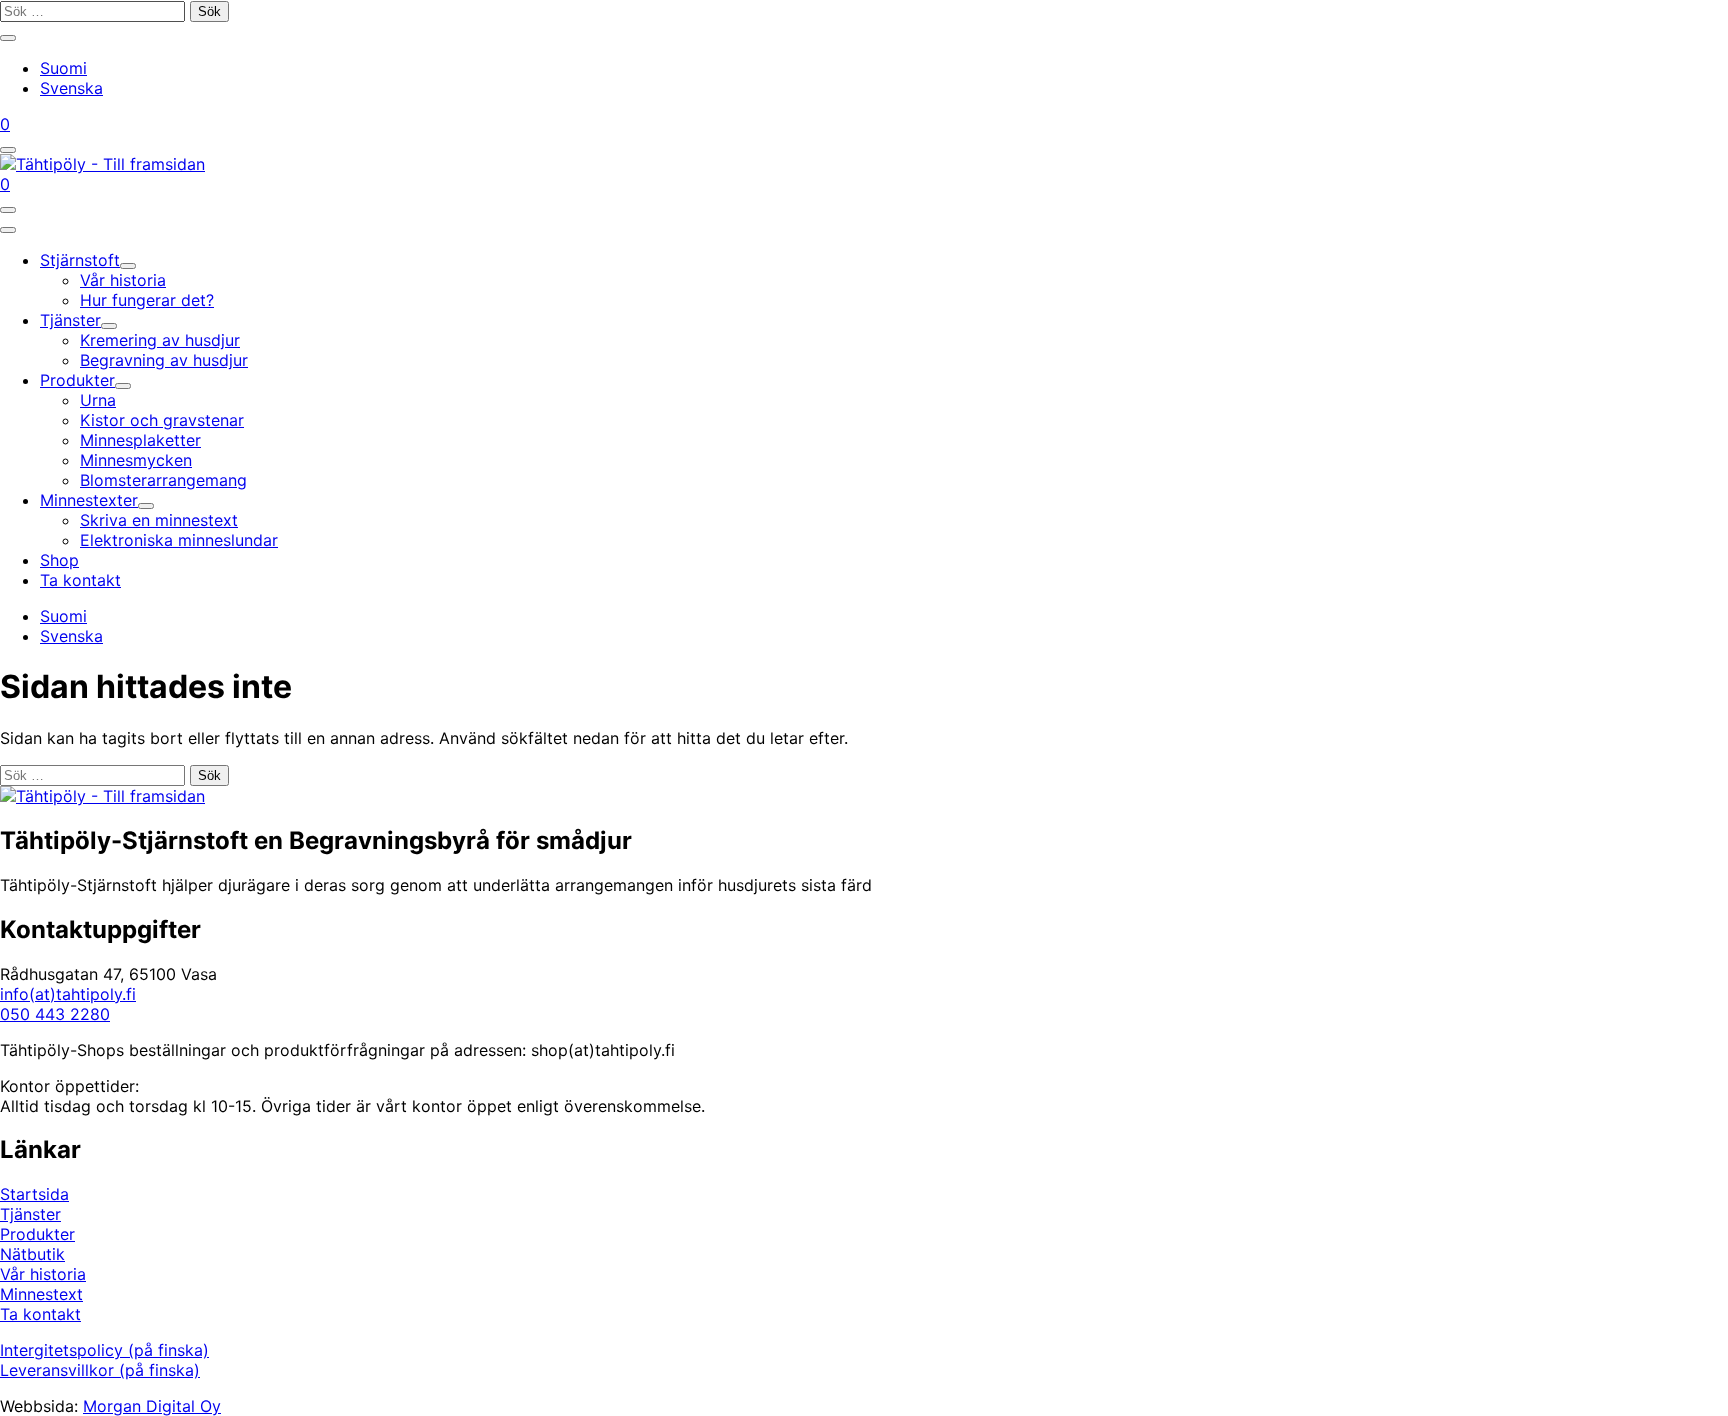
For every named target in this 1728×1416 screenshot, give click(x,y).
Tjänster (30, 1214)
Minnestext (41, 1294)
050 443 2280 (55, 1014)
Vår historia (43, 1274)
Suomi (63, 68)
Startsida (34, 1194)
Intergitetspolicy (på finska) (104, 1350)
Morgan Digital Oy (152, 1406)
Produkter (37, 1234)
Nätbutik (32, 1254)
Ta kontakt (40, 1314)
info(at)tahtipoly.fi (68, 994)
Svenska (71, 88)
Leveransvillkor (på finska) (100, 1370)
